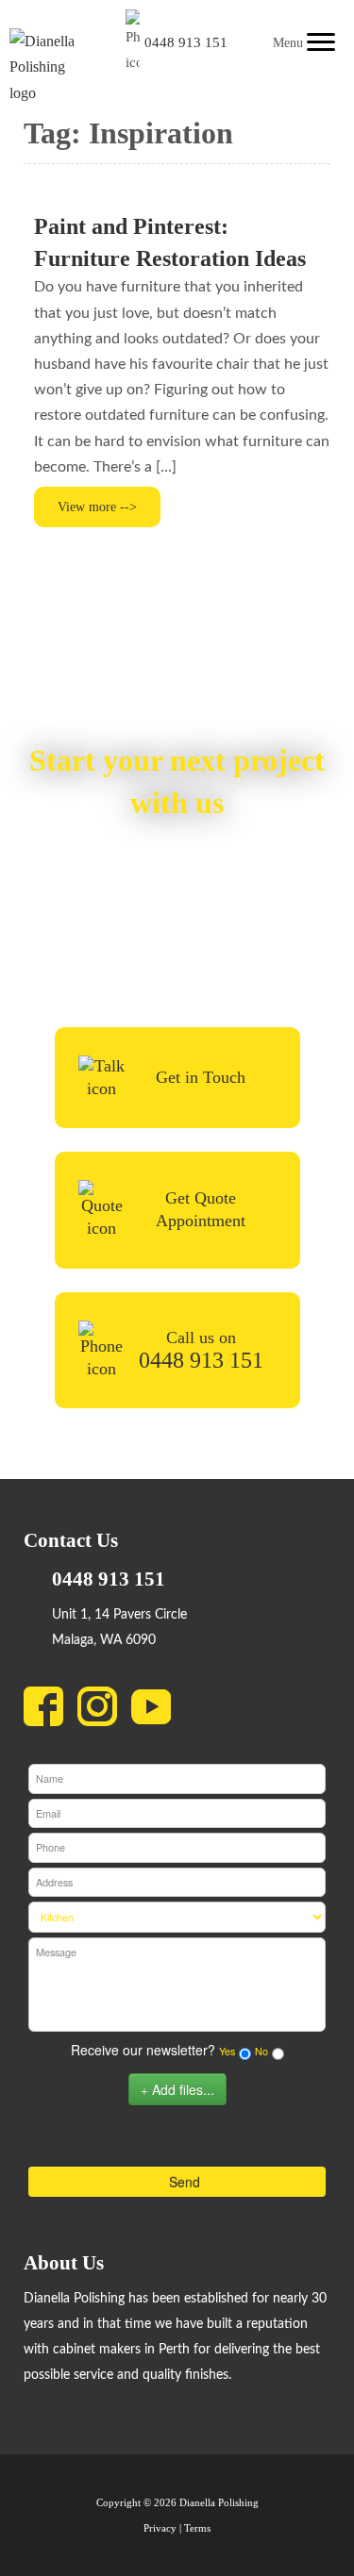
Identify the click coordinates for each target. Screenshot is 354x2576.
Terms (197, 2528)
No (261, 2051)
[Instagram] (104, 1711)
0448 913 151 (186, 42)
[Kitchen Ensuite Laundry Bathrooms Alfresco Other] (177, 1917)
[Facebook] (51, 1711)
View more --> (97, 507)
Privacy (160, 2528)
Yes (227, 2051)
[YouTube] (158, 1711)
